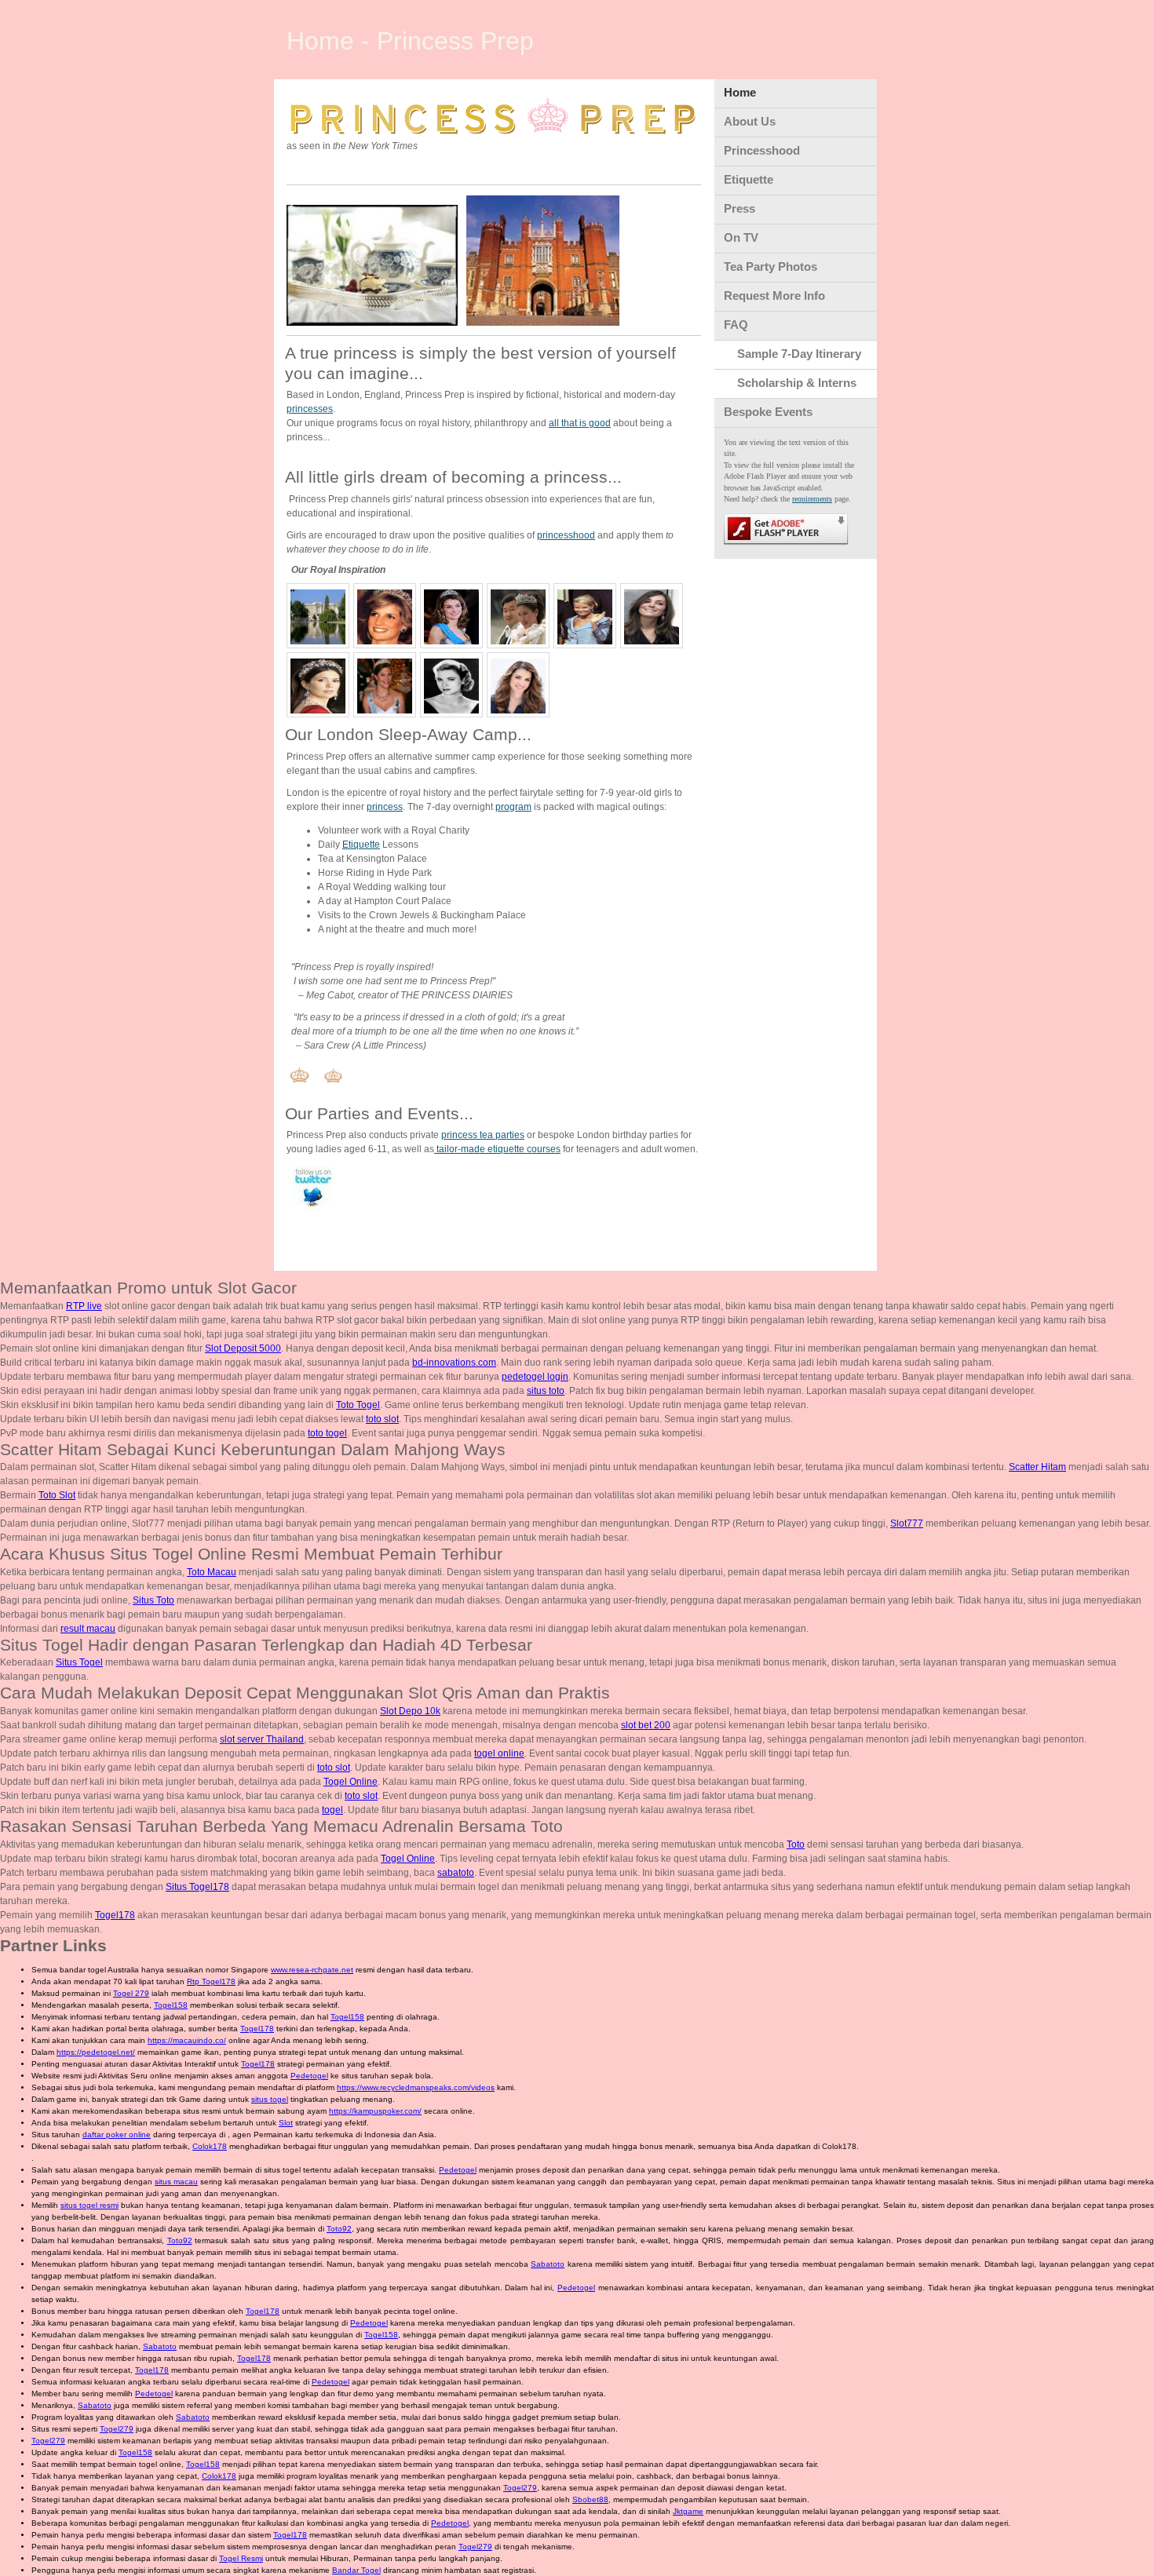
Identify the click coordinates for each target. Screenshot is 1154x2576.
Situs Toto (153, 1600)
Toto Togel (358, 1405)
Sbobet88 (590, 2499)
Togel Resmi (241, 2558)
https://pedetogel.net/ (96, 2052)
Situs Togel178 (197, 1887)
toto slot (382, 1419)
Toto (796, 1844)
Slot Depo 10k (410, 1711)
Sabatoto (548, 2264)
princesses (310, 409)
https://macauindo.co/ (187, 2040)
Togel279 (117, 2429)
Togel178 (115, 1915)
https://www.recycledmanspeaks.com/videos (416, 2087)
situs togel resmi (89, 2205)
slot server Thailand (262, 1739)
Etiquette (361, 845)
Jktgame (688, 2511)
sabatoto (456, 1873)
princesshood (566, 535)
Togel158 (171, 2005)
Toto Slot (57, 1495)
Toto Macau (212, 1572)
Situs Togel (79, 1662)
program (513, 807)
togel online (499, 1753)
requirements (812, 499)
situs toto (546, 1391)
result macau (88, 1629)
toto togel (327, 1433)
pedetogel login (535, 1377)
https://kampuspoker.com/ (375, 2111)
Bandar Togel (356, 2570)
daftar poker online (117, 2135)
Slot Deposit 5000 (243, 1348)
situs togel (270, 2099)
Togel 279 (131, 1993)
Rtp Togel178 (211, 1981)
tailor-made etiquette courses (497, 1149)
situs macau (176, 2182)
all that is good (580, 423)
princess (385, 807)
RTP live (84, 1306)
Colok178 (210, 2146)
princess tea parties (483, 1135)
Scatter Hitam (1037, 1467)
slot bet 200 (646, 1725)
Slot (286, 2123)
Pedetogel (309, 2076)
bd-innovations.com (454, 1363)
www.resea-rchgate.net (312, 1970)
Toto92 (339, 2229)
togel (332, 1810)
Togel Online (351, 1782)
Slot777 (907, 1523)
